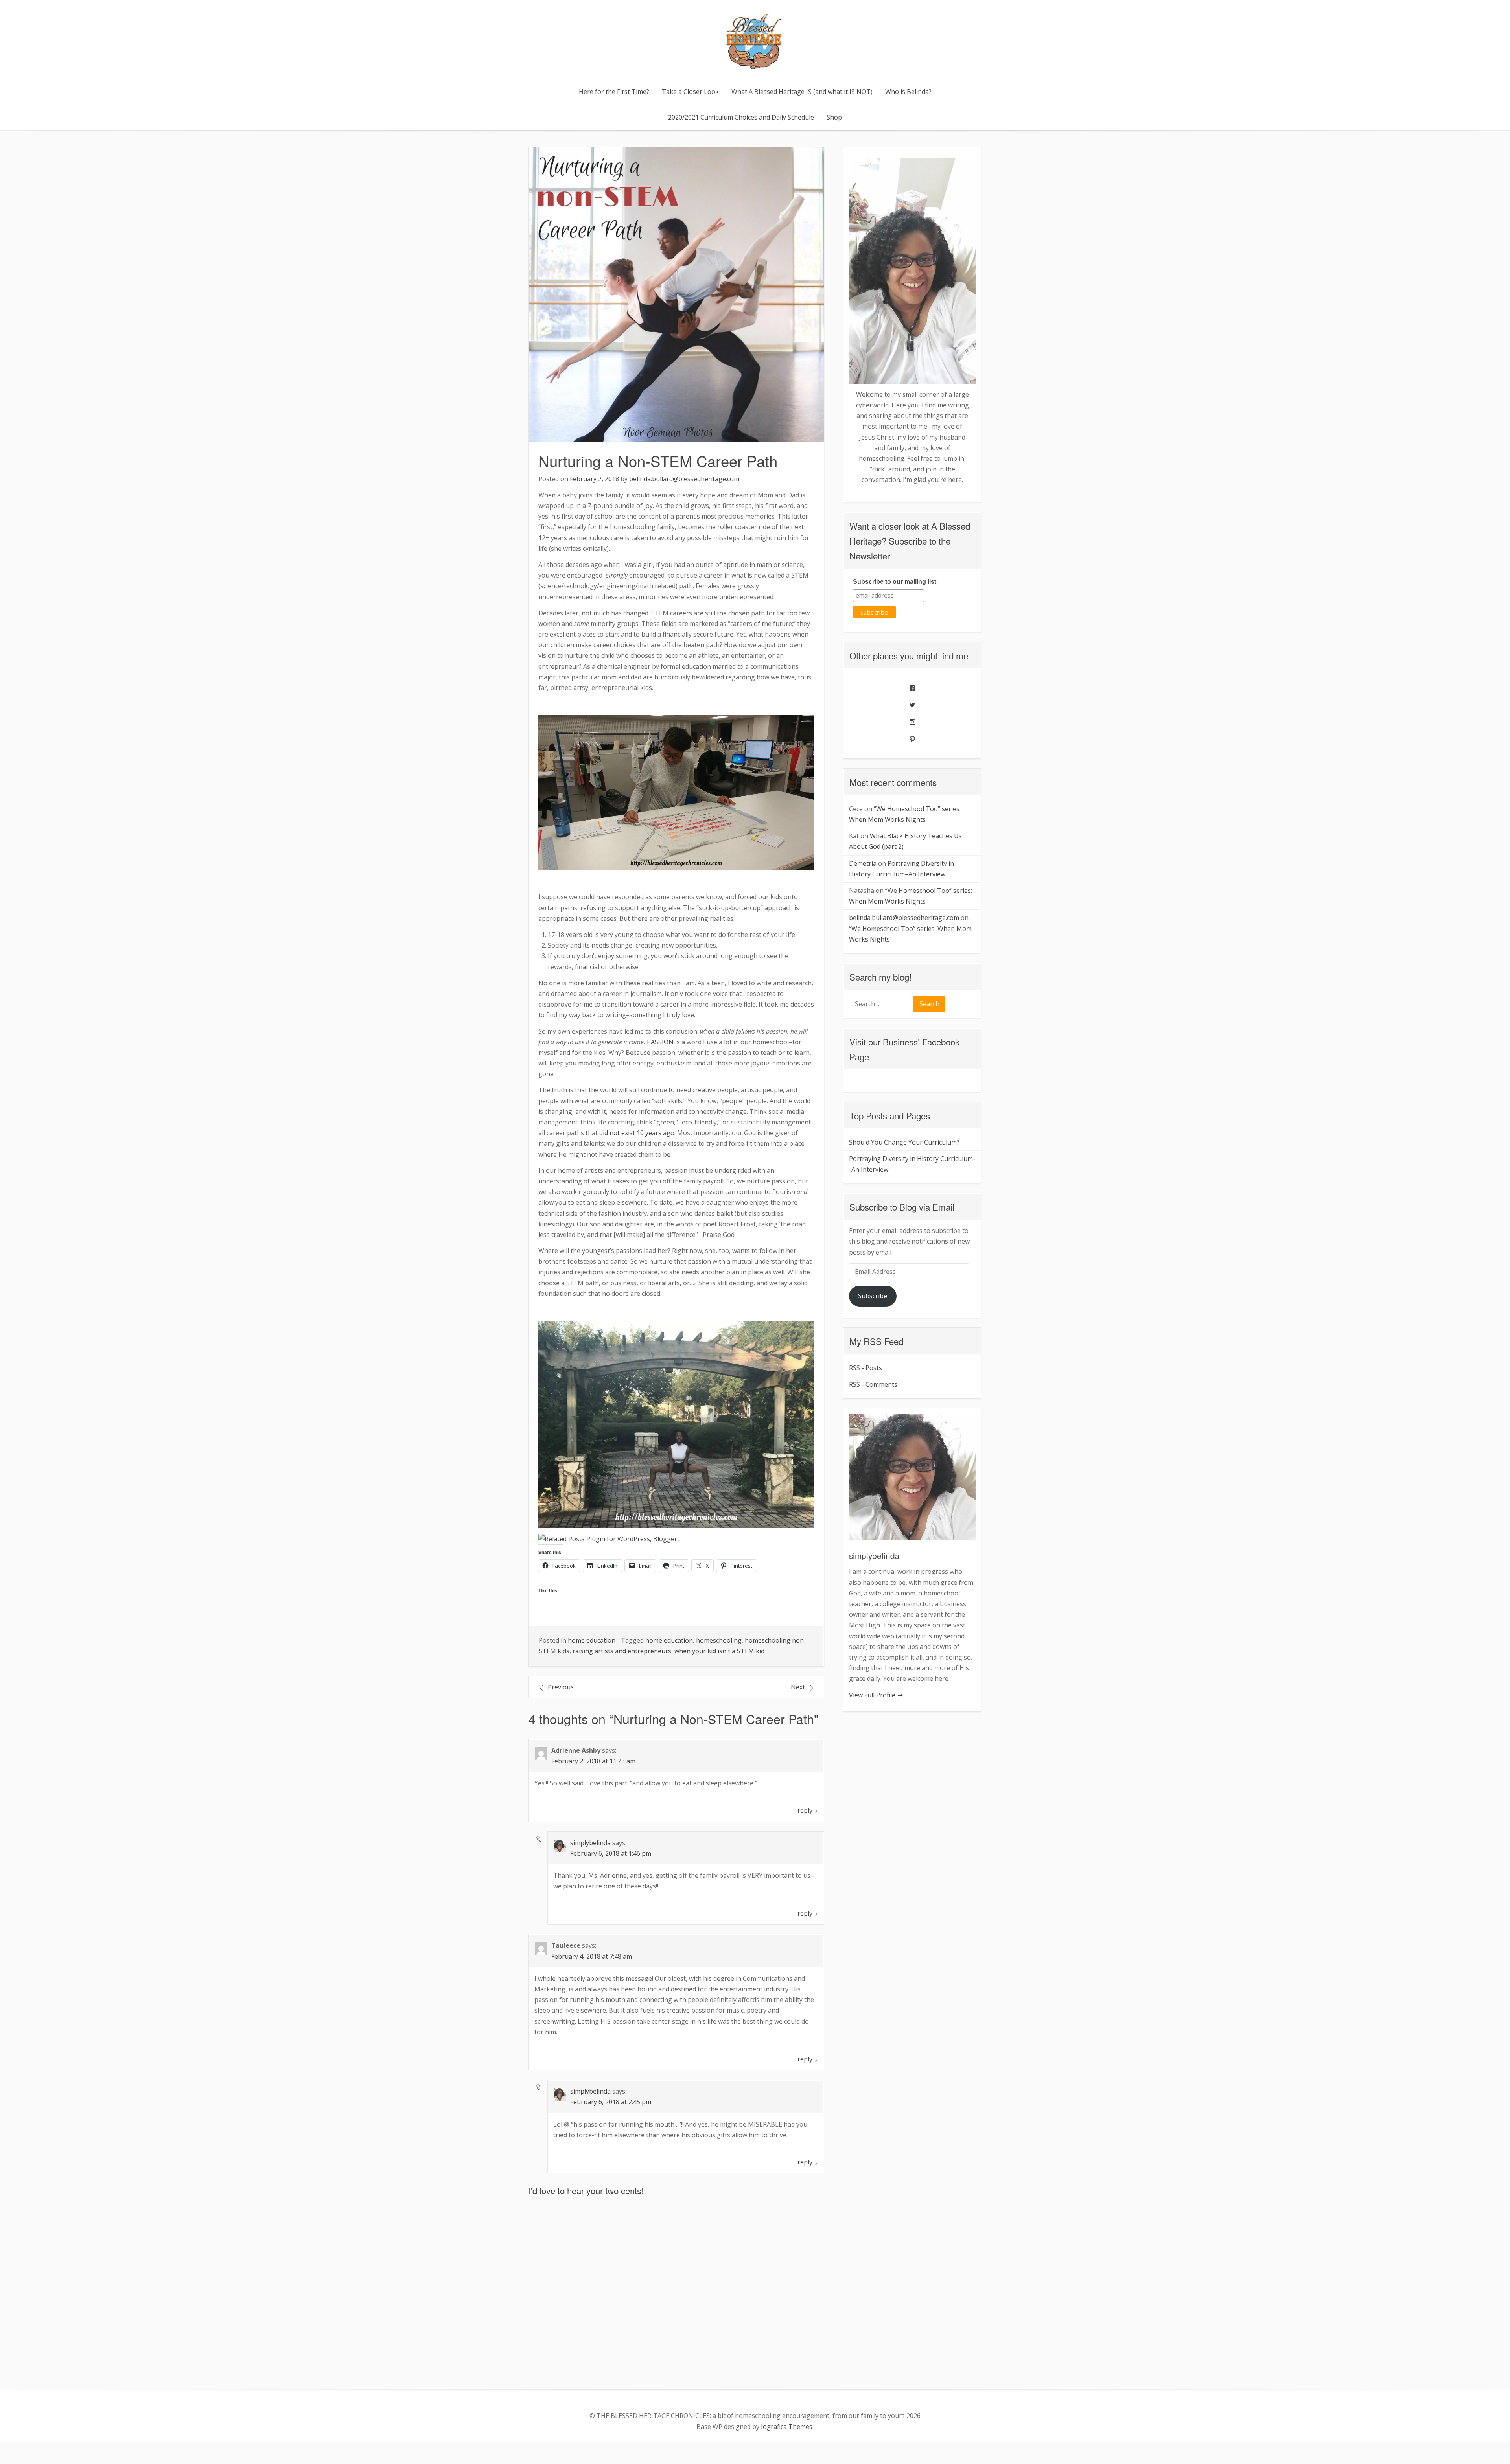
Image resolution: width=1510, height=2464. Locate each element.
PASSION (660, 1042)
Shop (834, 117)
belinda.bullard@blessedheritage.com (684, 479)
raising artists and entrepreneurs (622, 1651)
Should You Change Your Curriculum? (904, 1142)
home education (592, 1640)
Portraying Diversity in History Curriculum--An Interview (912, 1164)
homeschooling (719, 1640)
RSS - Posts (865, 1368)
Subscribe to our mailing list (895, 582)
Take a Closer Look (690, 92)
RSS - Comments (873, 1384)
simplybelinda (590, 1843)
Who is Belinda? (908, 92)
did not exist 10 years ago (637, 1133)
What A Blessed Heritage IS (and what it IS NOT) (802, 92)
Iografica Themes (787, 2427)
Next (798, 1687)
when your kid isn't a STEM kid (719, 1651)
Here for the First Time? (614, 92)
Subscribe (873, 1296)
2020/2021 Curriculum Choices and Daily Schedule (741, 117)
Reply (805, 1810)
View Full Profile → (876, 1695)
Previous (561, 1687)
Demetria (863, 863)
